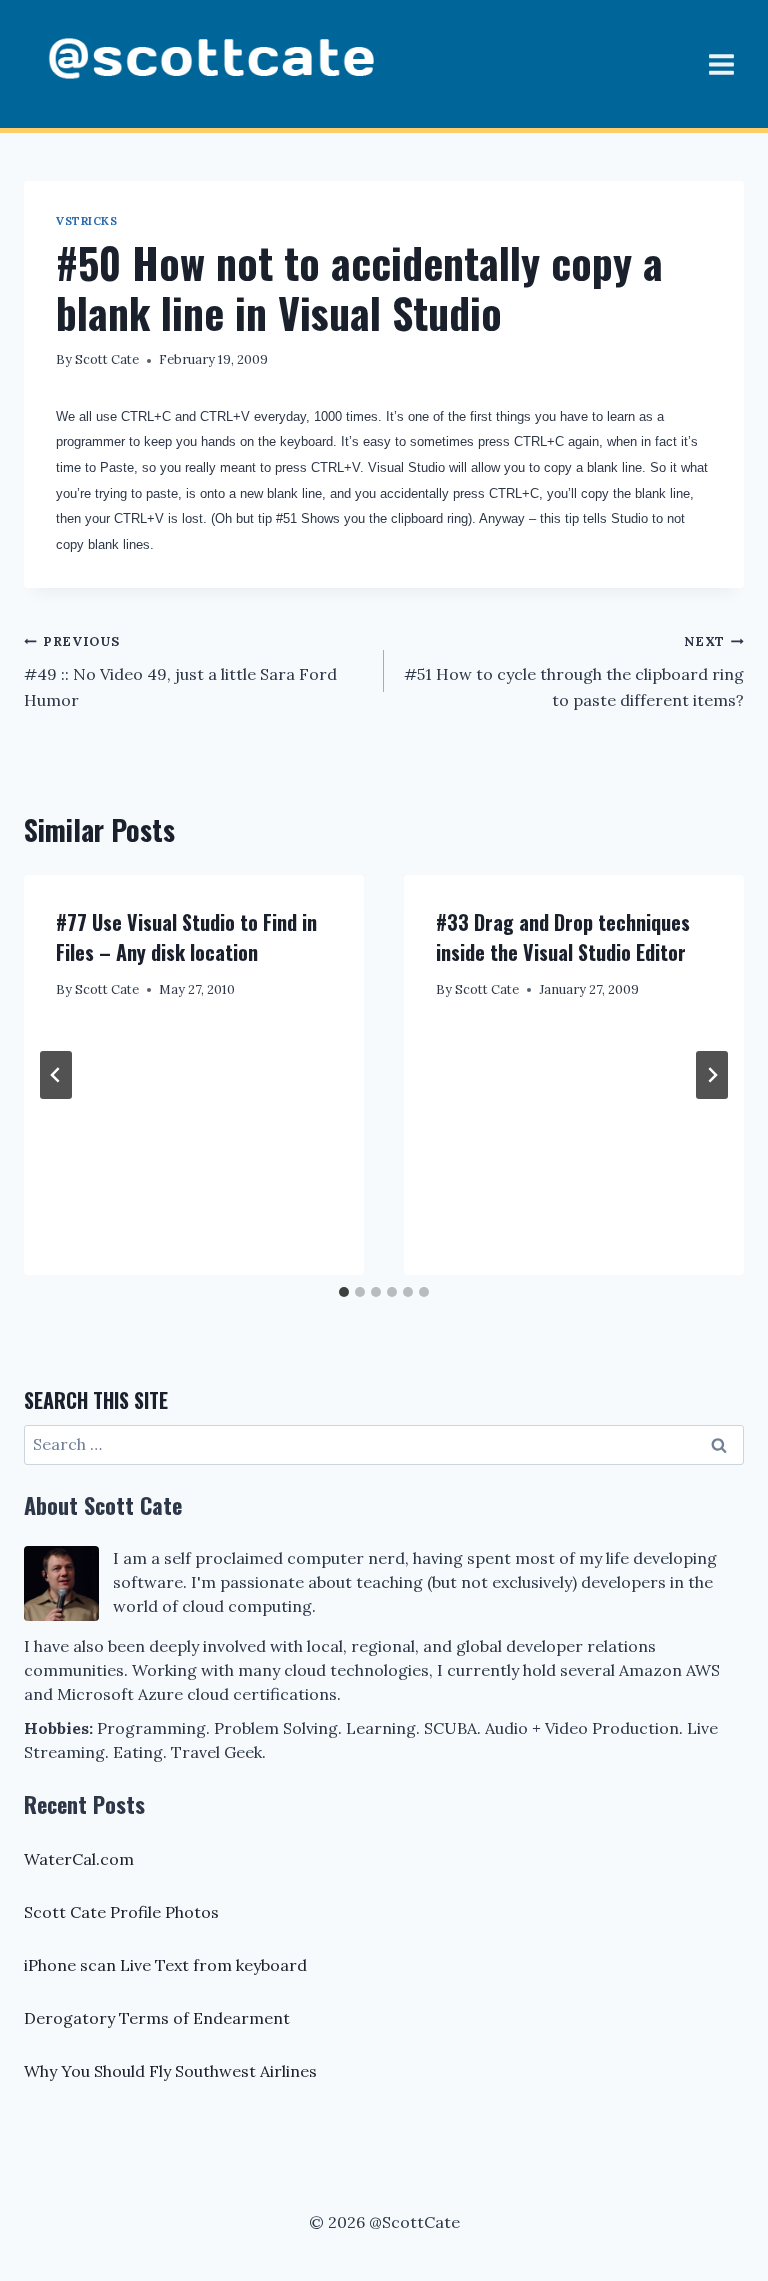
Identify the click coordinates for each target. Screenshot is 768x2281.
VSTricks (86, 221)
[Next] (712, 1075)
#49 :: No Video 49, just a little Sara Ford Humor (180, 671)
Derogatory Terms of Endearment (157, 2018)
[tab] (344, 1292)
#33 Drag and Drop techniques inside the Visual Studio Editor (563, 937)
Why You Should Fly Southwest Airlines (170, 2071)
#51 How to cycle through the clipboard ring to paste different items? (574, 671)
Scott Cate (107, 359)
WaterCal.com (79, 1859)
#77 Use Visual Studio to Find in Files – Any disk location (186, 937)
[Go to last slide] (56, 1075)
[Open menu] (721, 64)
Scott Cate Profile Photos (121, 1912)
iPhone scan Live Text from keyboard (165, 1965)
